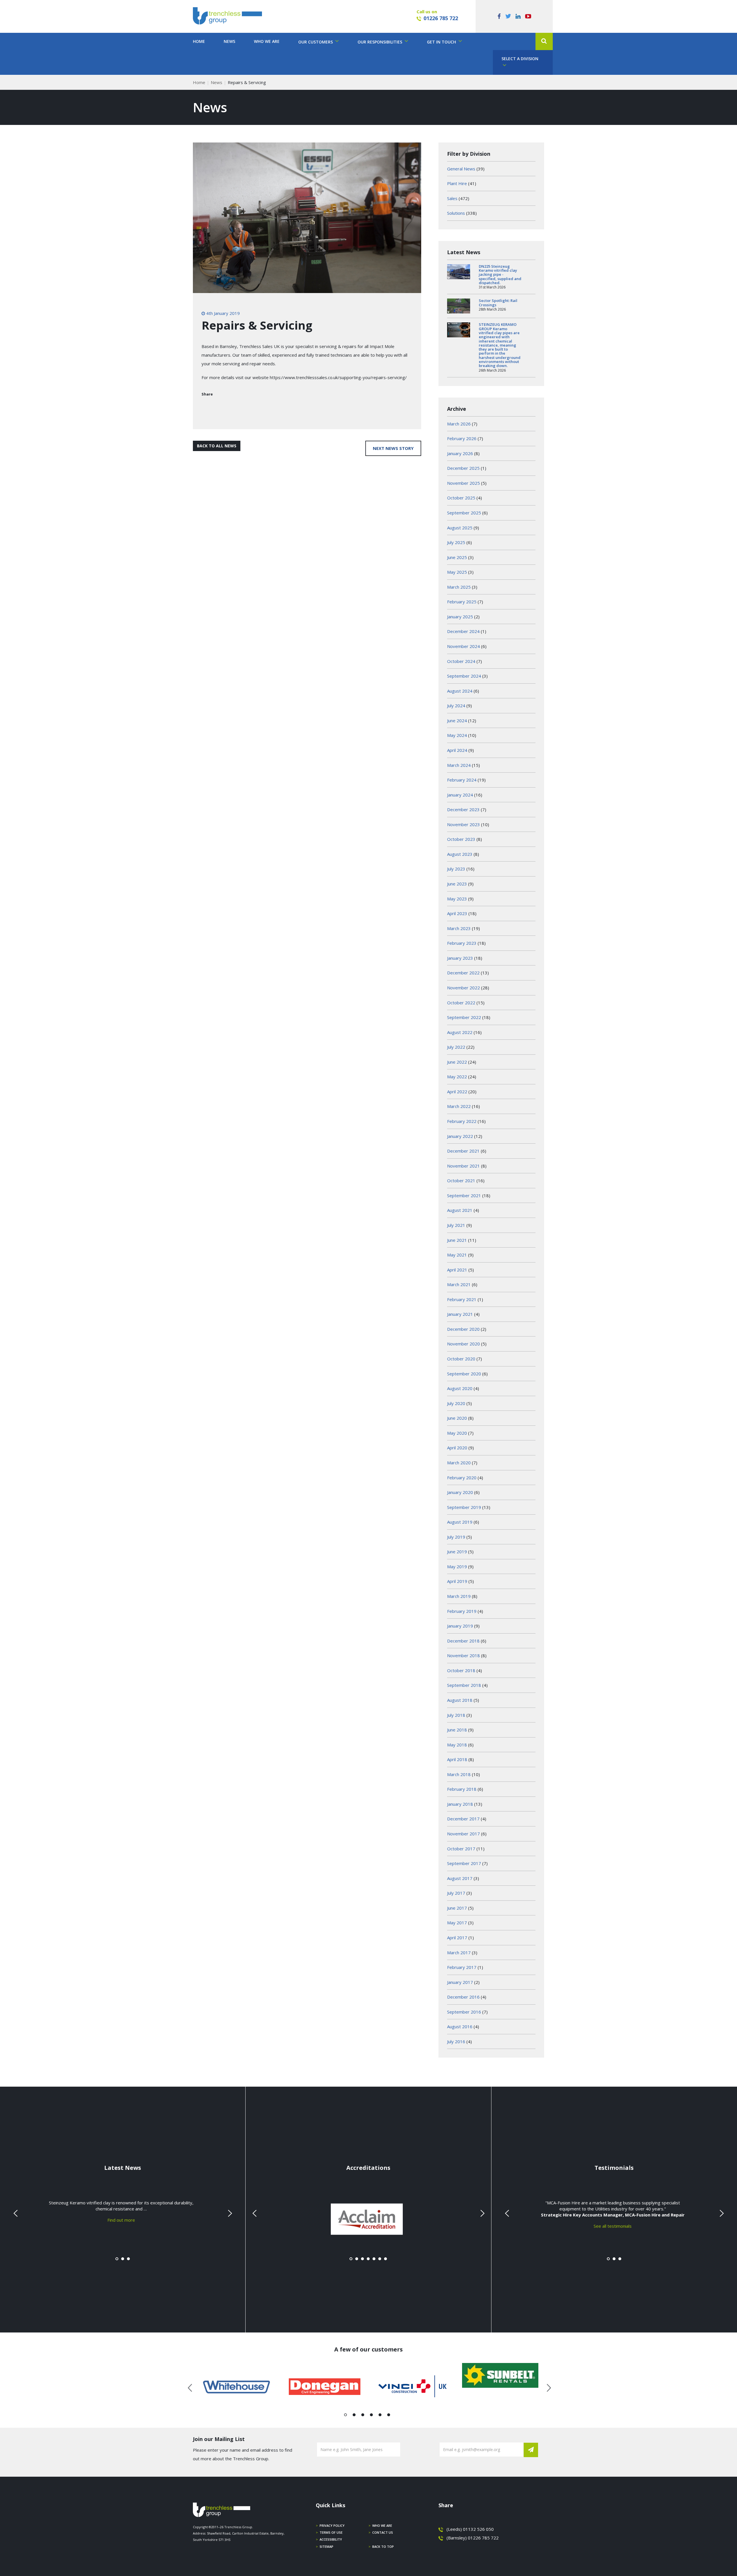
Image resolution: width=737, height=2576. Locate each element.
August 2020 (460, 1388)
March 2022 (459, 1106)
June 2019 (457, 1552)
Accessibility (331, 2539)
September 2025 (464, 513)
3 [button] (363, 2416)
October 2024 (461, 661)
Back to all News (217, 446)
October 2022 (461, 1003)
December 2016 (463, 1997)
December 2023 (463, 809)
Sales (452, 198)
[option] (237, 2387)
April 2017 (457, 1938)
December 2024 (463, 631)
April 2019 (457, 1581)
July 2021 (456, 1225)
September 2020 (464, 1374)
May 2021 (457, 1255)
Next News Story (393, 448)
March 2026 (459, 424)
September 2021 (464, 1195)
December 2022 (463, 973)
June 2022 (457, 1062)
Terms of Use (331, 2532)
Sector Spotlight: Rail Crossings (498, 303)
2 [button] (354, 2416)
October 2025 (461, 498)
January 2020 (460, 1492)
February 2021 (462, 1299)
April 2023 (457, 913)
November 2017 (464, 1834)
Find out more (121, 2220)
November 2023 (464, 824)
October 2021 (461, 1180)
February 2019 (462, 1611)
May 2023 (457, 899)
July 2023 (456, 869)
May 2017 (457, 1923)
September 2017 (464, 1863)
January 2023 (460, 958)
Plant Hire (457, 183)
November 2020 (464, 1344)
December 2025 (463, 468)
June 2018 (457, 1730)
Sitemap (326, 2546)
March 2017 (459, 1953)
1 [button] (346, 2416)
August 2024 (460, 691)
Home (199, 41)
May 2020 (457, 1433)
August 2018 (460, 1700)
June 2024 (457, 720)
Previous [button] (190, 2387)
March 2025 (459, 587)
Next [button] (547, 2387)
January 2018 (460, 1804)
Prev (16, 2213)
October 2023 (461, 839)
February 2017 (462, 1967)
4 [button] (372, 2416)
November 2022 (464, 988)
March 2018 (459, 1774)
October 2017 (461, 1849)
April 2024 (457, 750)
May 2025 (457, 572)
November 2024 (464, 646)
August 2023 (460, 854)
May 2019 (457, 1566)
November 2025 (464, 483)
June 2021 (457, 1240)
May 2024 (457, 735)
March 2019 (459, 1596)
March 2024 (459, 765)
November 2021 (464, 1166)
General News (461, 169)
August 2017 (460, 1878)
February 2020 (462, 1478)
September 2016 (464, 2012)
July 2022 (456, 1047)
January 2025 (460, 617)
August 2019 (460, 1522)
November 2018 (464, 1655)
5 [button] (380, 2416)
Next (229, 2213)
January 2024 (460, 795)
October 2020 (461, 1359)
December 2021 (463, 1151)
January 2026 (460, 453)
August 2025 (460, 528)
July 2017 (456, 1893)
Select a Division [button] (520, 59)
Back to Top (383, 2546)
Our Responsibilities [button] (380, 42)
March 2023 (459, 928)
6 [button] (389, 2416)
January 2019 (460, 1626)
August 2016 (460, 2026)
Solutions (456, 213)
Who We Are (267, 41)
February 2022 (462, 1121)
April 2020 (457, 1448)
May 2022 (457, 1077)
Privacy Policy (332, 2525)
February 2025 (462, 602)
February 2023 (462, 943)
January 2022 (460, 1136)
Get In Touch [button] (442, 42)
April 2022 (457, 1092)
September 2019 (464, 1507)
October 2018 (461, 1670)
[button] (544, 41)
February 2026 (462, 438)
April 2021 (457, 1270)
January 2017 (460, 1982)
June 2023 (457, 884)
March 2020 (459, 1463)
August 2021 (460, 1210)
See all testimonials (613, 2226)
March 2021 (459, 1284)
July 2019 (456, 1537)
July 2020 (456, 1403)
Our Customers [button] (316, 42)
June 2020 (457, 1418)
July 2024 (456, 706)
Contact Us (383, 2532)
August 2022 (460, 1032)
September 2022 (464, 1017)
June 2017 (457, 1908)
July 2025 (456, 542)
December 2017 (463, 1819)
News (229, 41)
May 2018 (457, 1745)
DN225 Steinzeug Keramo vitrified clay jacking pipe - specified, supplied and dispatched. (500, 274)
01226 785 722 (441, 18)
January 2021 (460, 1314)
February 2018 (462, 1789)
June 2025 (457, 557)
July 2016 (456, 2041)
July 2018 (456, 1715)
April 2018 (457, 1759)
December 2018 (463, 1641)
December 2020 (463, 1329)
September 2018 (464, 1685)
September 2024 (464, 676)
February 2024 (462, 780)
